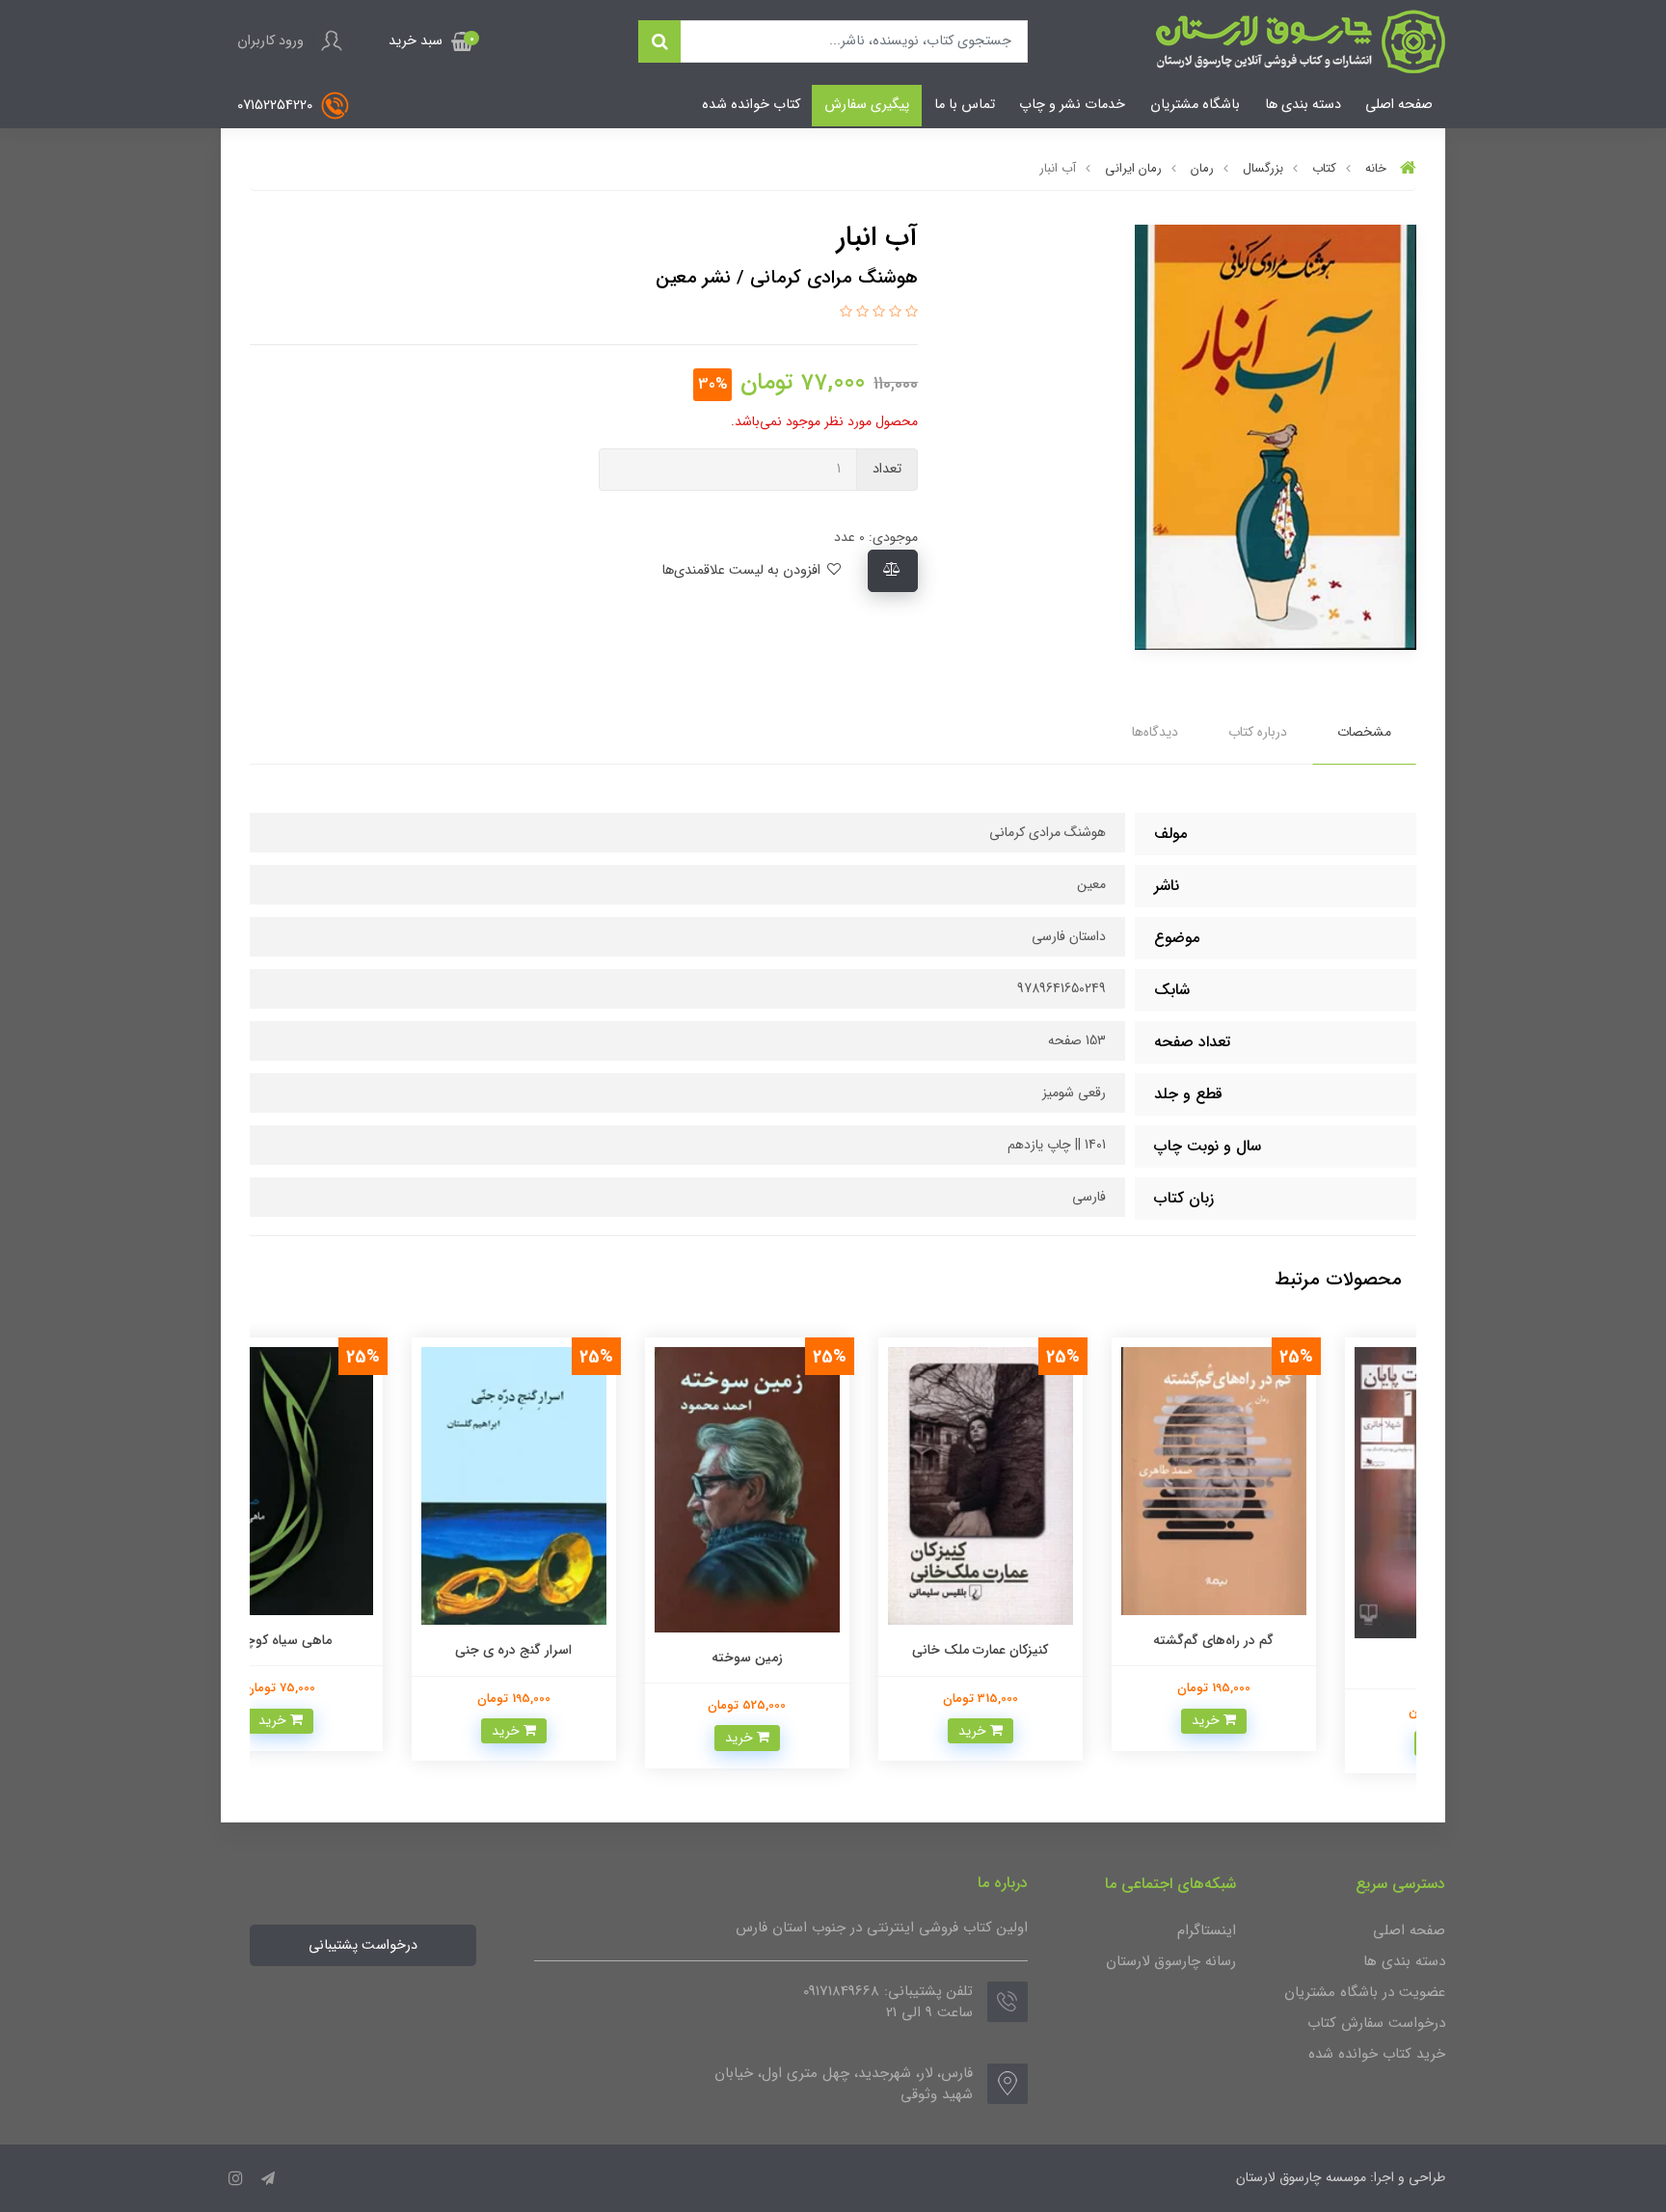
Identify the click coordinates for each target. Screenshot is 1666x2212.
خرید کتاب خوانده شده (1377, 2054)
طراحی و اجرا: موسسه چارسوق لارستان (1341, 2177)
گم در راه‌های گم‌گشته (1300, 1640)
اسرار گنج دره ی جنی (600, 1650)
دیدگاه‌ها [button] (1155, 732)
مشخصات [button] (1364, 732)
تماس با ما (965, 105)
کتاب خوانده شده (751, 105)
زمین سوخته (833, 1658)
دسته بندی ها (1303, 105)
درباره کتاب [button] (1258, 732)
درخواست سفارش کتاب (1376, 2023)
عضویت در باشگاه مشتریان (1365, 1992)
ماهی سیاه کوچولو (367, 1640)
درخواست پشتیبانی (363, 1945)
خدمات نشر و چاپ (1072, 105)
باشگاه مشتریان (1195, 105)
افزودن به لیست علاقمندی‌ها (743, 570)
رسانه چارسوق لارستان (1171, 1961)
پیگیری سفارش (867, 105)
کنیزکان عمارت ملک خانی (1067, 1650)
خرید (1293, 1720)
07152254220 (277, 106)
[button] (431, 41)
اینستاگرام (1207, 1930)
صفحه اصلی (1399, 105)
